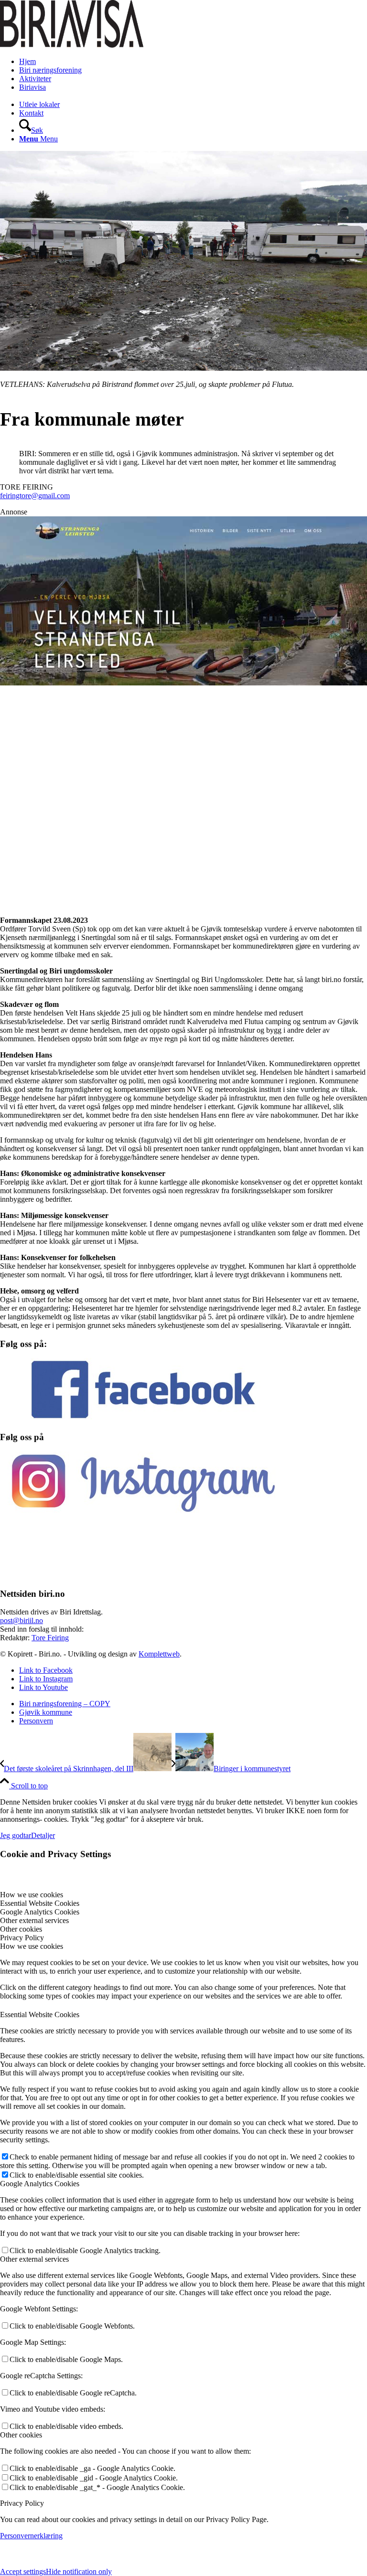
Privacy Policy (22, 2503)
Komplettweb (159, 1654)
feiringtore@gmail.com (35, 496)
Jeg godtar (16, 1835)
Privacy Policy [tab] (22, 1938)
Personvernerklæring (31, 2536)
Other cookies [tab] (21, 1929)
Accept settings (23, 2571)
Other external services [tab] (34, 1920)
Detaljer (43, 1835)
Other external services (34, 2259)
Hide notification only (79, 2571)
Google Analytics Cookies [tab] (40, 1912)
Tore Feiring (50, 1638)
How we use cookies (32, 1946)
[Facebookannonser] (183, 739)
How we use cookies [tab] (32, 1895)
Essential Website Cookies (40, 2015)
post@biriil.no (22, 1620)
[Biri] (72, 45)
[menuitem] (193, 62)
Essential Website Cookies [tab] (40, 1903)
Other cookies (21, 2435)
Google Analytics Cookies (40, 2184)
